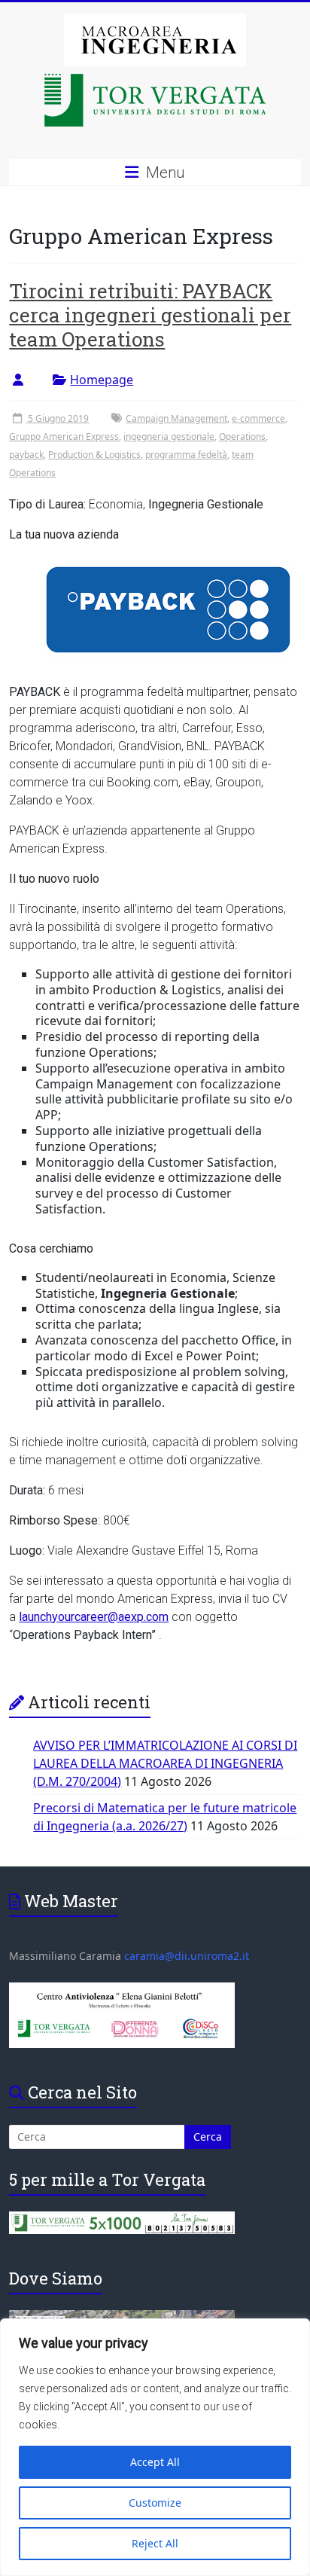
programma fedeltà (186, 455)
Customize (155, 2503)
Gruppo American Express (64, 436)
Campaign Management (176, 418)
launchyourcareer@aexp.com (94, 1617)
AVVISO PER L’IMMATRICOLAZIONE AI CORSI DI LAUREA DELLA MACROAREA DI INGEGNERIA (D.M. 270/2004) (165, 1763)
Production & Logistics (94, 455)
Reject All (155, 2543)
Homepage (102, 380)
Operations (242, 436)
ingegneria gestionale (169, 436)
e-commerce (258, 418)
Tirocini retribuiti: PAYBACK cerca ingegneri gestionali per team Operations (150, 315)
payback (26, 455)
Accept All (155, 2462)
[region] (155, 2447)
